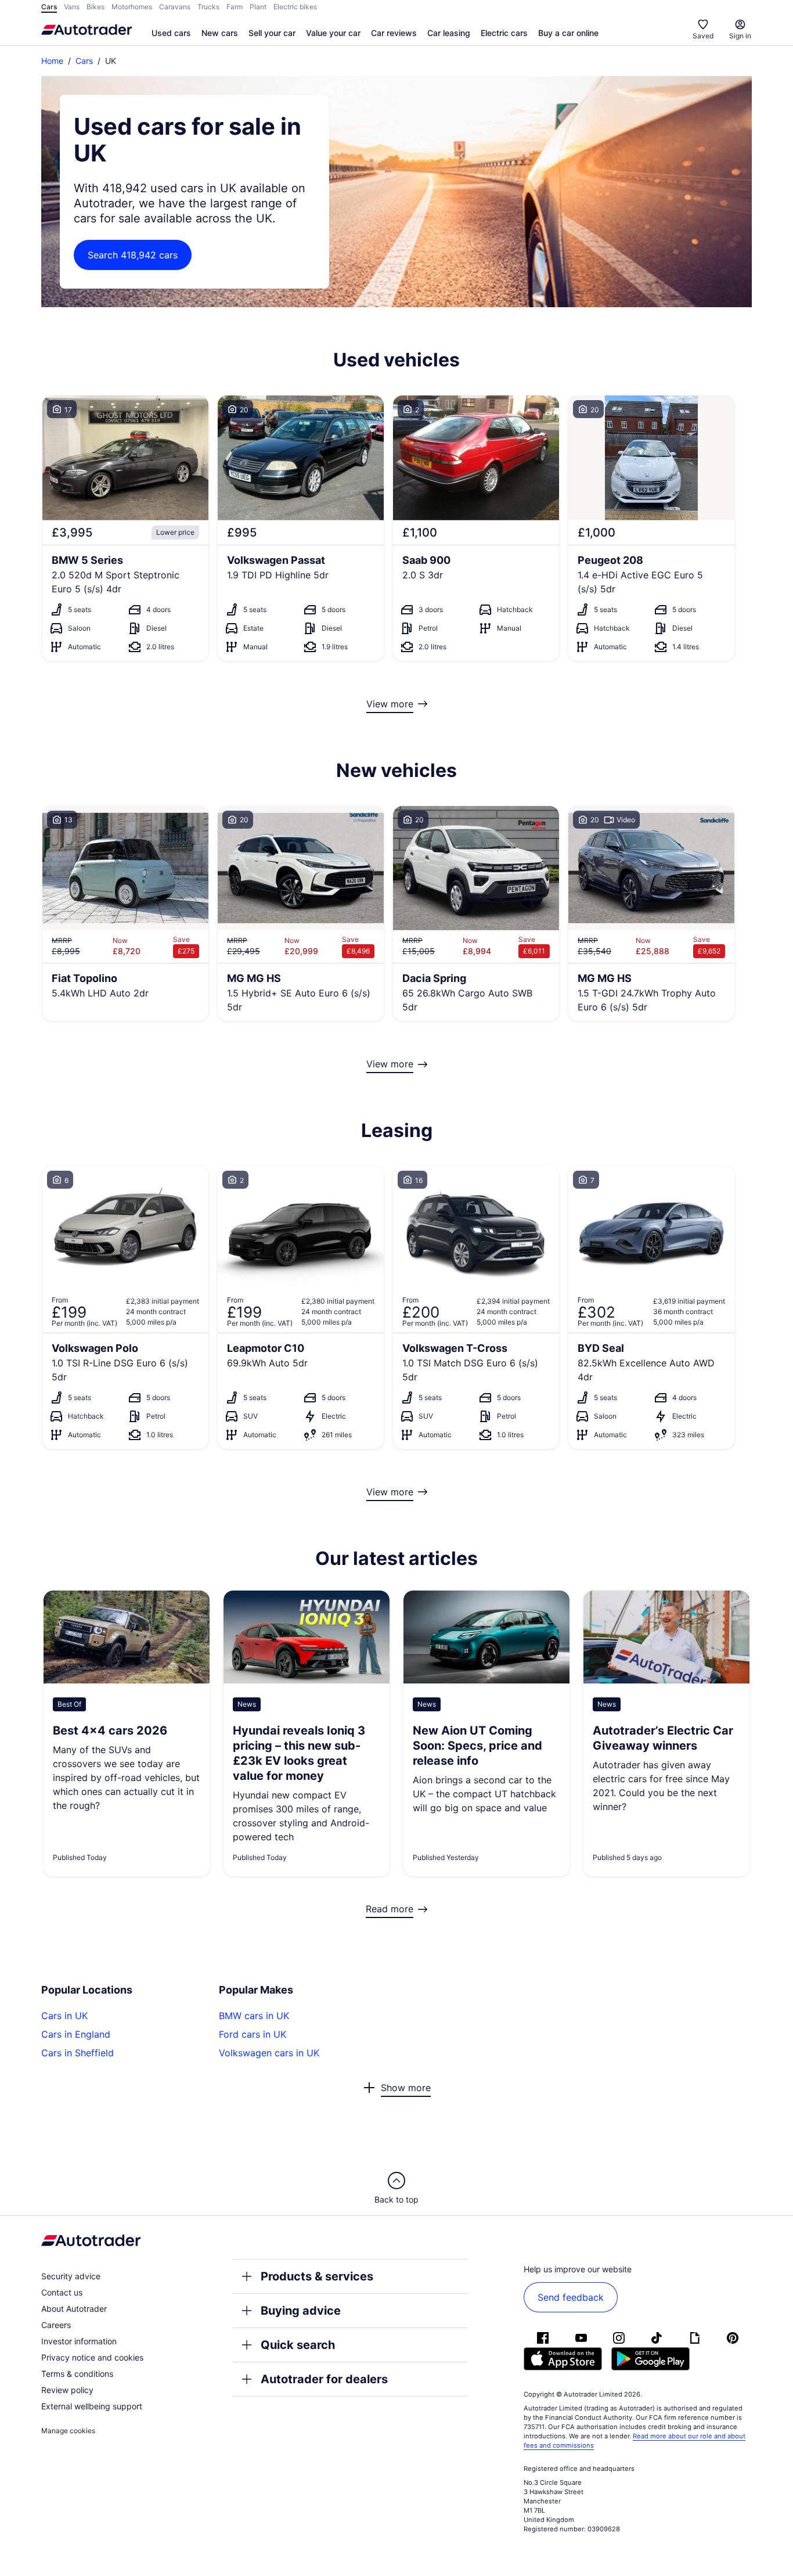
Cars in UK (64, 2016)
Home (52, 61)
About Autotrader (74, 2309)
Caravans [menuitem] (175, 7)
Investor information (79, 2341)
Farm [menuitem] (235, 7)
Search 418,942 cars (133, 255)
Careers (56, 2325)
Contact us (62, 2292)
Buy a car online (568, 33)
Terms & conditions (77, 2374)
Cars (84, 61)
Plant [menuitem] (258, 7)
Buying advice (301, 2311)
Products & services (317, 2276)
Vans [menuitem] (72, 7)
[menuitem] (171, 34)
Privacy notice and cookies (92, 2357)
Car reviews (394, 33)
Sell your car (272, 33)
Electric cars (504, 33)
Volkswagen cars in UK (269, 2053)
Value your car (333, 33)
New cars (220, 33)
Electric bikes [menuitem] (295, 7)
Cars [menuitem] (49, 7)
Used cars (171, 33)
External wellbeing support (92, 2406)
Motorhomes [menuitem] (132, 7)
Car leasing (449, 33)
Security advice (71, 2276)
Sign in (740, 36)
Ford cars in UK (253, 2034)
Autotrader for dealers (324, 2379)
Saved (703, 36)
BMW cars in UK (254, 2016)
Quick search (298, 2345)
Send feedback (571, 2297)
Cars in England (76, 2034)
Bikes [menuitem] (95, 7)
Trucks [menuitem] (208, 7)
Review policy (67, 2390)
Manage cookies (68, 2431)
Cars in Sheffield (78, 2053)
